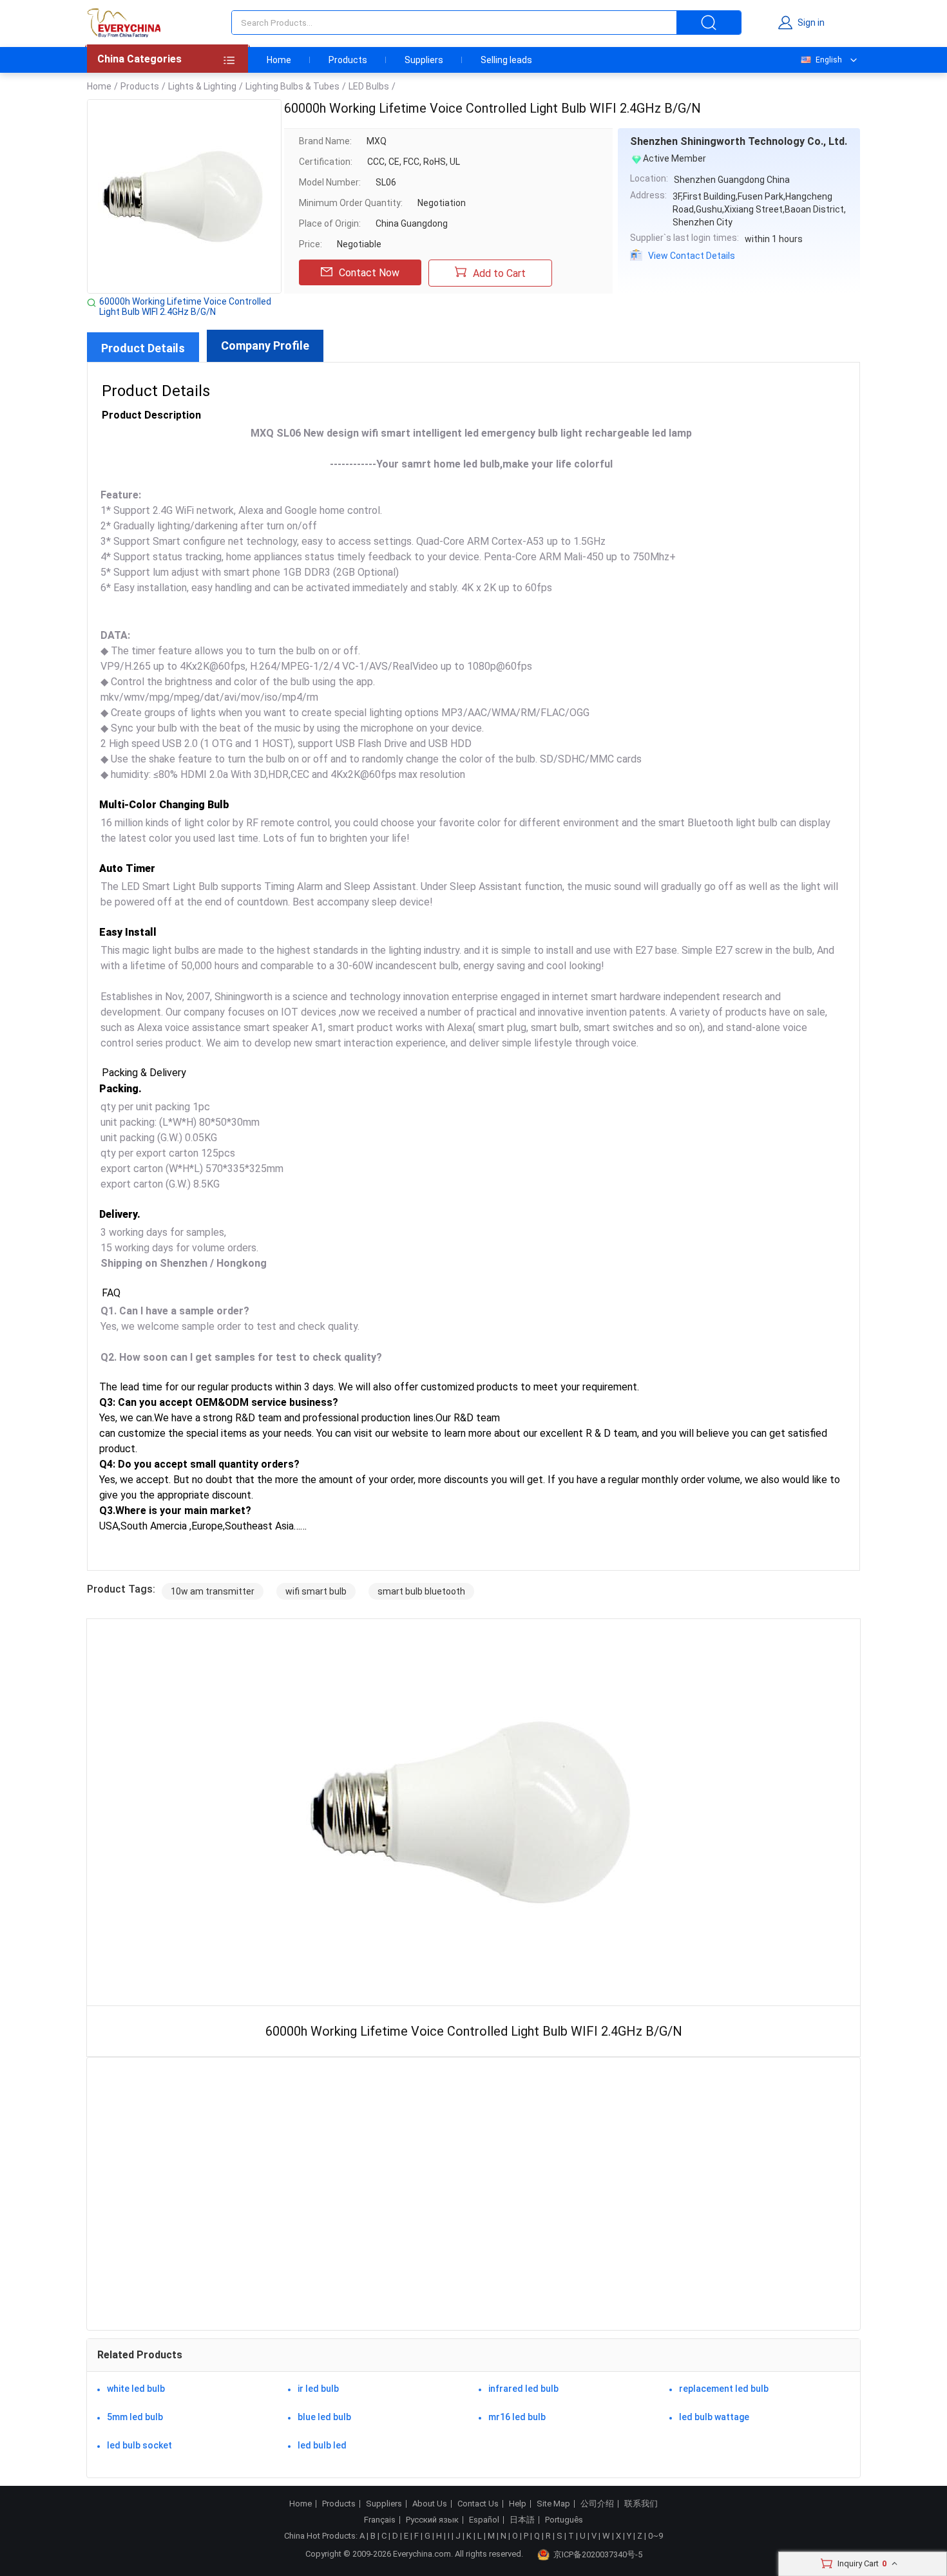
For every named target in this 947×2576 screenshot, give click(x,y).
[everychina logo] (124, 23)
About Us (430, 2504)
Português (564, 2520)
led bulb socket (139, 2445)
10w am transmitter (213, 1591)
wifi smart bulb (316, 1591)
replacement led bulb (724, 2389)
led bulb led (322, 2445)
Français (380, 2520)
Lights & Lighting (202, 86)
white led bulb (136, 2389)
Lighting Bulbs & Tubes (292, 86)
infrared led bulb (523, 2389)
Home (279, 60)
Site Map (553, 2504)
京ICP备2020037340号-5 (598, 2554)
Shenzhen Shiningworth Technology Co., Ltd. (739, 141)
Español (484, 2520)
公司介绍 (597, 2504)
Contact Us (478, 2504)
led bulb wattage (714, 2417)
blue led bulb (324, 2417)
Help (518, 2504)
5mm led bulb (135, 2417)
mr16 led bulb (517, 2417)
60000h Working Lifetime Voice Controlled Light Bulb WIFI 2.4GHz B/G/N (185, 307)
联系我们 (641, 2504)
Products (348, 60)
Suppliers (424, 60)
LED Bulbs (369, 86)
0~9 (655, 2536)
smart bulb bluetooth (421, 1591)
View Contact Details (692, 256)
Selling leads (506, 60)
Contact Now (369, 273)
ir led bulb (318, 2389)
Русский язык (432, 2520)
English (829, 60)
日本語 (522, 2520)
